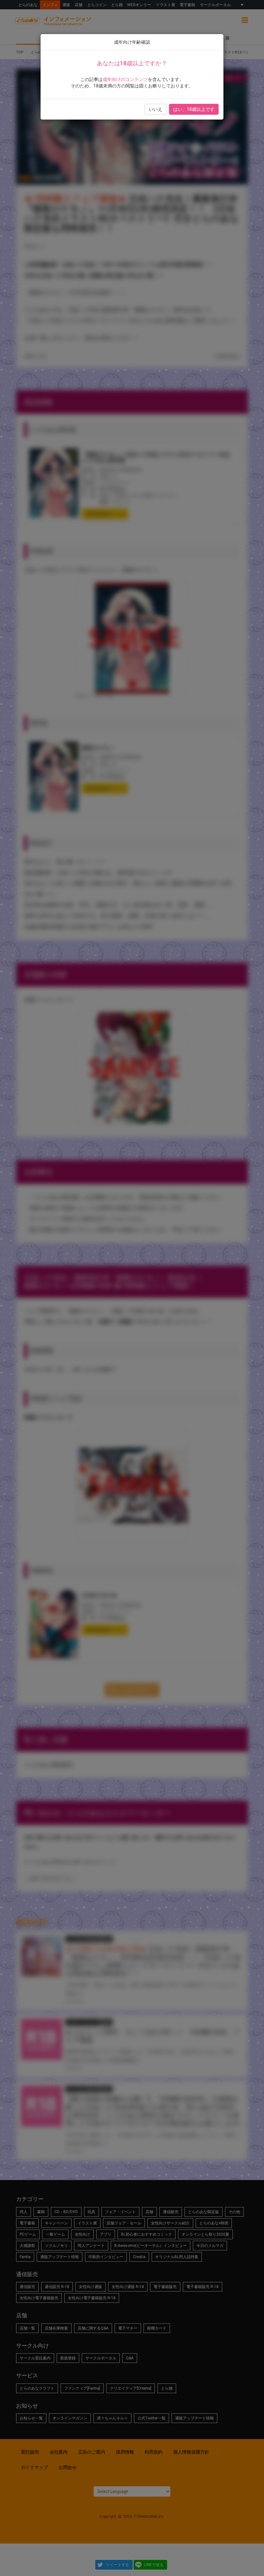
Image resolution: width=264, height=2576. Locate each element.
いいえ (156, 109)
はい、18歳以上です (194, 109)
